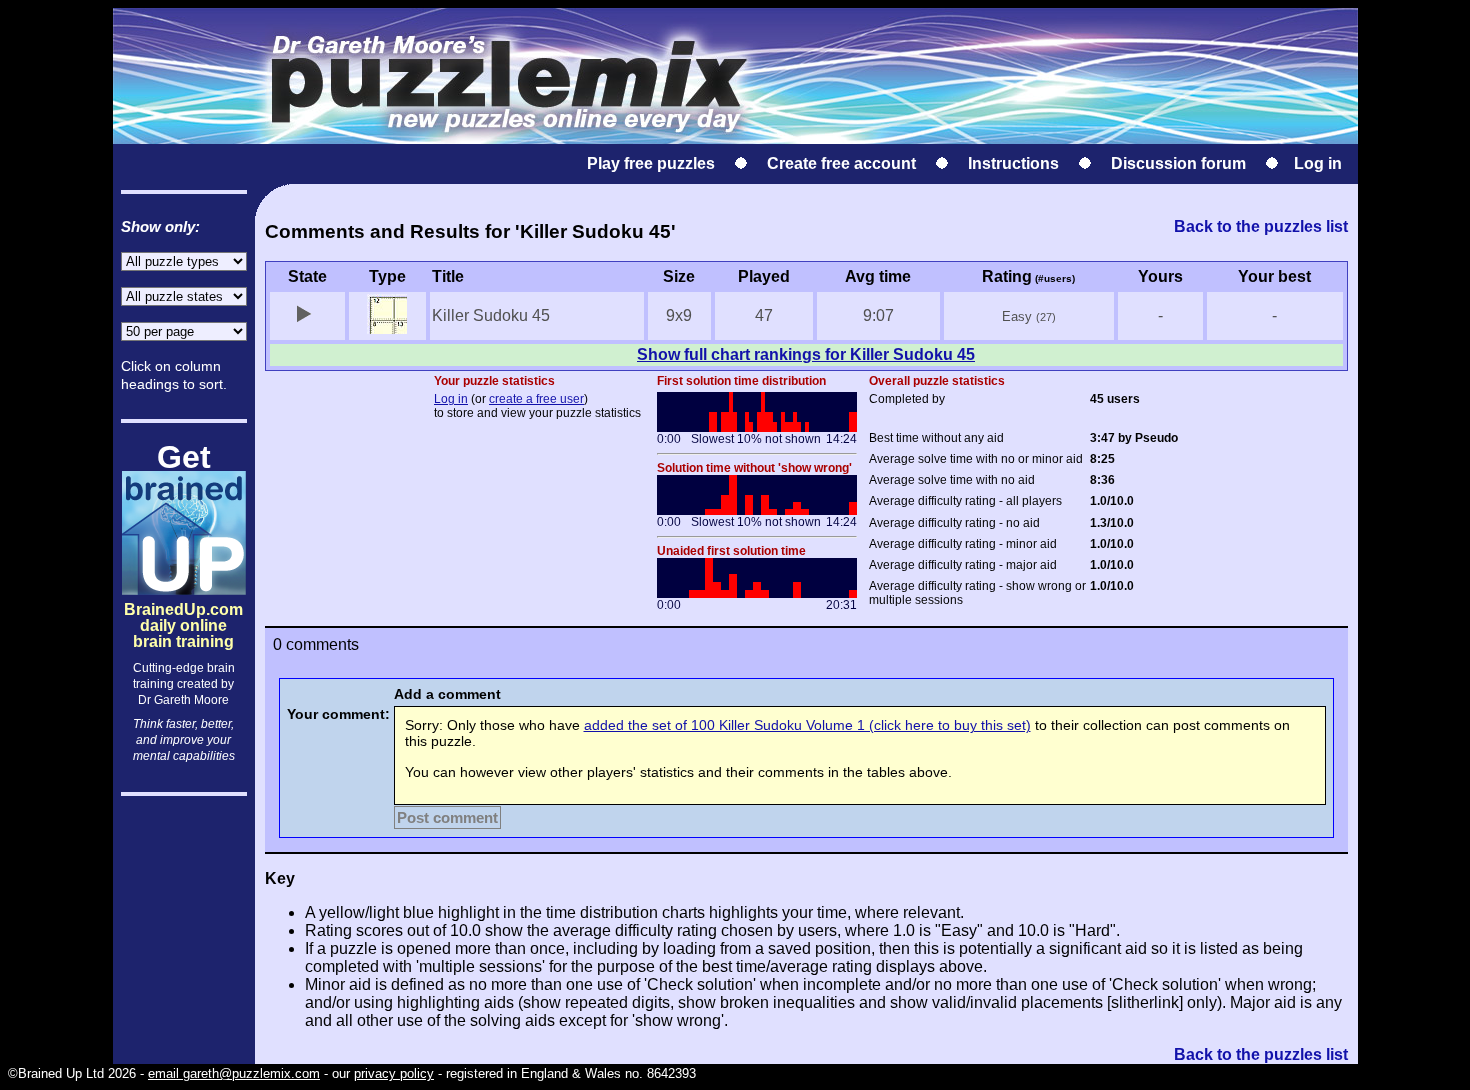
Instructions (1013, 163)
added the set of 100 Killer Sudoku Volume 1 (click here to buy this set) (807, 725)
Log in (1318, 163)
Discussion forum (1178, 163)
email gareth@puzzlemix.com (234, 1073)
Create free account (841, 163)
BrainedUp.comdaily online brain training (183, 608)
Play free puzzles (651, 163)
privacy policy (394, 1073)
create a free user (536, 399)
